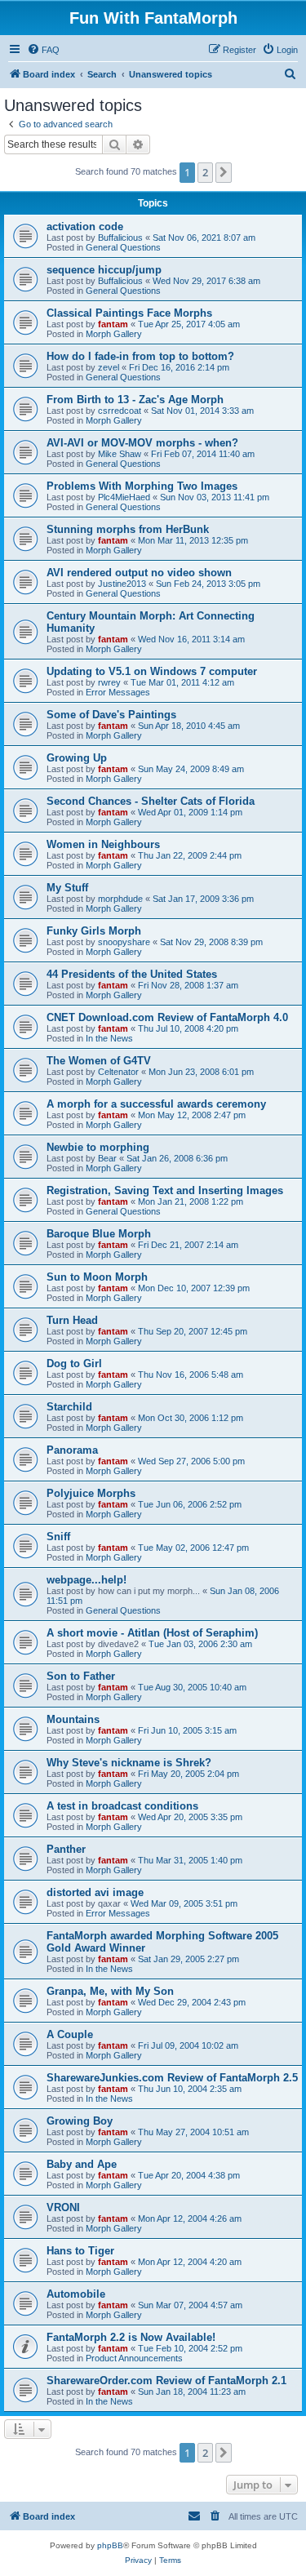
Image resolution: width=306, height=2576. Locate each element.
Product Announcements (134, 2358)
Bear (107, 1158)
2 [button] (205, 172)
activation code (85, 227)
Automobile (76, 2294)
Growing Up (77, 758)
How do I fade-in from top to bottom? (140, 356)
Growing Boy (80, 2121)
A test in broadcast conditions (122, 1806)
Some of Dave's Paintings (111, 715)
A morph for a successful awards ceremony (156, 1104)
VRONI (63, 2207)
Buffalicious (120, 238)
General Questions (123, 247)
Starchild (69, 1407)
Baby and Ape (82, 2164)
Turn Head (72, 1320)
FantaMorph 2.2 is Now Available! (131, 2337)
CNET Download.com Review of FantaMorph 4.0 (167, 1017)
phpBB (110, 2545)
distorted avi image (95, 1892)
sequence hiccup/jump (104, 270)
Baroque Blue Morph (99, 1234)
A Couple (70, 2034)
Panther (66, 1849)
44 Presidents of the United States (132, 974)
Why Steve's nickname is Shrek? (129, 1763)
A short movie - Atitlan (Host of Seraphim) (152, 1633)
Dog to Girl (74, 1364)
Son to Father (81, 1676)
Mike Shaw (120, 454)
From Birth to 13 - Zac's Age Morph (135, 400)
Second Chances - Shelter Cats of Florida (151, 801)
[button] (224, 172)
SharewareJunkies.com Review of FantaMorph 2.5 (172, 2078)
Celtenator (118, 1072)
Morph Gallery (114, 334)
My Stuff (67, 888)
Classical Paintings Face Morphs (129, 313)
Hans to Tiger (80, 2251)
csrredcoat (120, 411)
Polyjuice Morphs (91, 1493)
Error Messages (118, 692)
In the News (109, 1038)
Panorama (72, 1450)
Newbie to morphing (98, 1147)
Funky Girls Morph (94, 931)
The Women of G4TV (99, 1061)
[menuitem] (43, 50)
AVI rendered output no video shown (139, 573)
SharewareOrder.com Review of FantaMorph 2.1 (166, 2381)
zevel (109, 367)
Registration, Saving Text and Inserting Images (165, 1190)
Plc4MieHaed (124, 497)
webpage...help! (86, 1580)
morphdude (120, 899)
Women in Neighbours (103, 844)
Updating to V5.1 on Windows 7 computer (152, 671)
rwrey (109, 682)
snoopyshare (124, 942)
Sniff (58, 1537)
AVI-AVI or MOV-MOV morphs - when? (142, 443)
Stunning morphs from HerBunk (128, 529)
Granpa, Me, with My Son (110, 1991)
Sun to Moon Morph (97, 1277)
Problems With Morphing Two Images (142, 486)
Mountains (73, 1719)
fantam (113, 324)
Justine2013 (122, 584)
